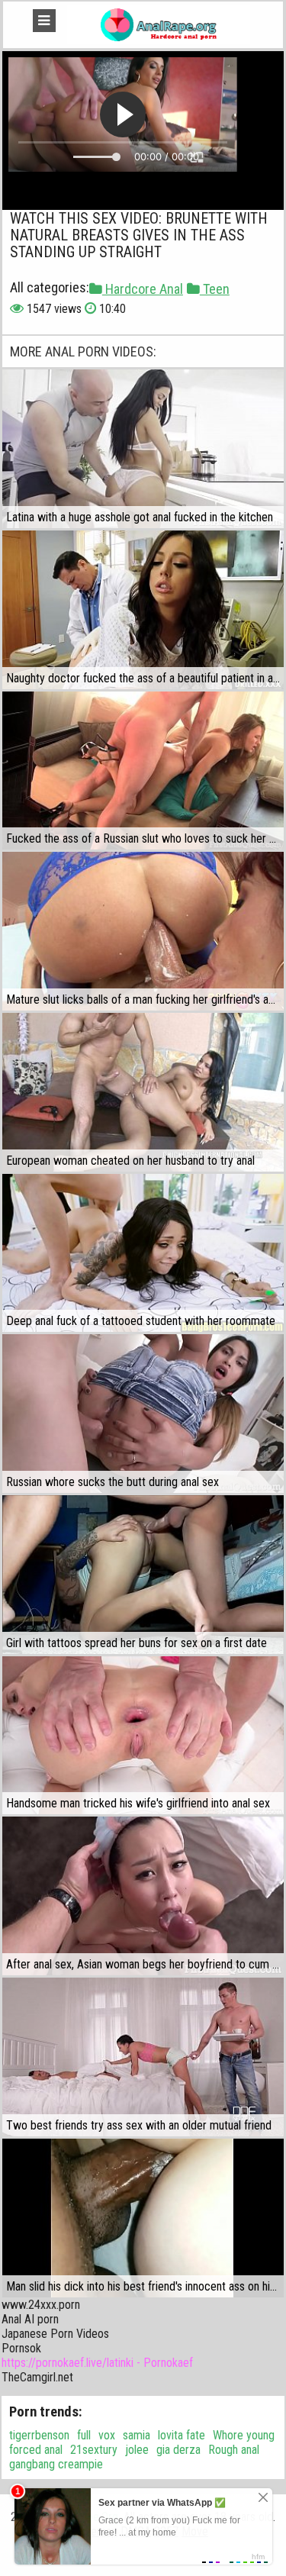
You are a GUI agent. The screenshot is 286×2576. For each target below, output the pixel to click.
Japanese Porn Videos (55, 2334)
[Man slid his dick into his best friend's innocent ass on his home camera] (143, 2218)
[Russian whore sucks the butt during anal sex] (143, 1414)
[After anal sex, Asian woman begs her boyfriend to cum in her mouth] (143, 1896)
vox (107, 2435)
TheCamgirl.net (37, 2377)
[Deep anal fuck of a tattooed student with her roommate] (143, 1253)
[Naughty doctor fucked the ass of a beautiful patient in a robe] (143, 610)
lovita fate (182, 2435)
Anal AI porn (30, 2319)
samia (137, 2435)
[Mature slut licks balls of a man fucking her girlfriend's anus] (143, 931)
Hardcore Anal (143, 289)
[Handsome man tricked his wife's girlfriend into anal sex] (143, 1736)
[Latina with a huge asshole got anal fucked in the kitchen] (143, 449)
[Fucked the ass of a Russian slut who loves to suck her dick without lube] (143, 771)
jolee (137, 2450)
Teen (215, 289)
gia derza (178, 2450)
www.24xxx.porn (41, 2305)
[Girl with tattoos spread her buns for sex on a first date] (143, 1575)
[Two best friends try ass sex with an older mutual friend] (143, 2057)
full (84, 2435)
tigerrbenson (39, 2435)
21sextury (94, 2450)
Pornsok (21, 2348)
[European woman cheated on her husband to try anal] (143, 1092)
